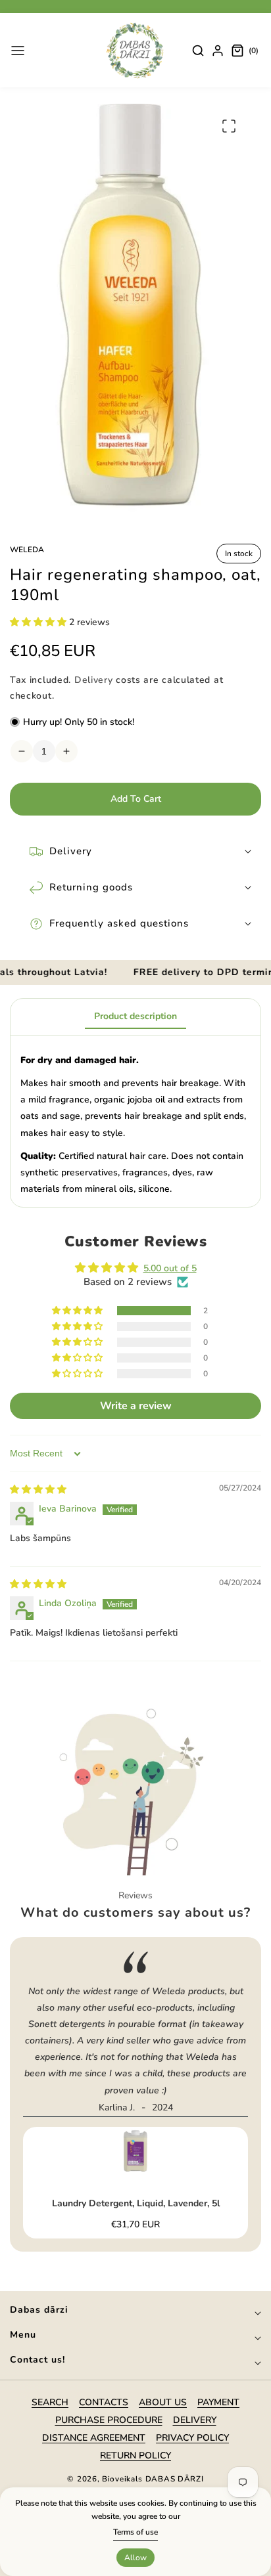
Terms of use (135, 2532)
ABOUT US (163, 2402)
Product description (135, 1016)
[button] (18, 51)
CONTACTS (104, 2402)
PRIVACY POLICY (192, 2438)
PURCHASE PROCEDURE (109, 2420)
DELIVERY (195, 2420)
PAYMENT (218, 2402)
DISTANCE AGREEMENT (94, 2438)
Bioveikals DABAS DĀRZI (153, 2479)
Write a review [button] (136, 1406)
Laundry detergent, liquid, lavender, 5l (136, 2204)
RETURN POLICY (135, 2456)
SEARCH (50, 2402)
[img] (38, 1490)
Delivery (94, 680)
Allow (135, 2558)
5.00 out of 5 (170, 1268)
